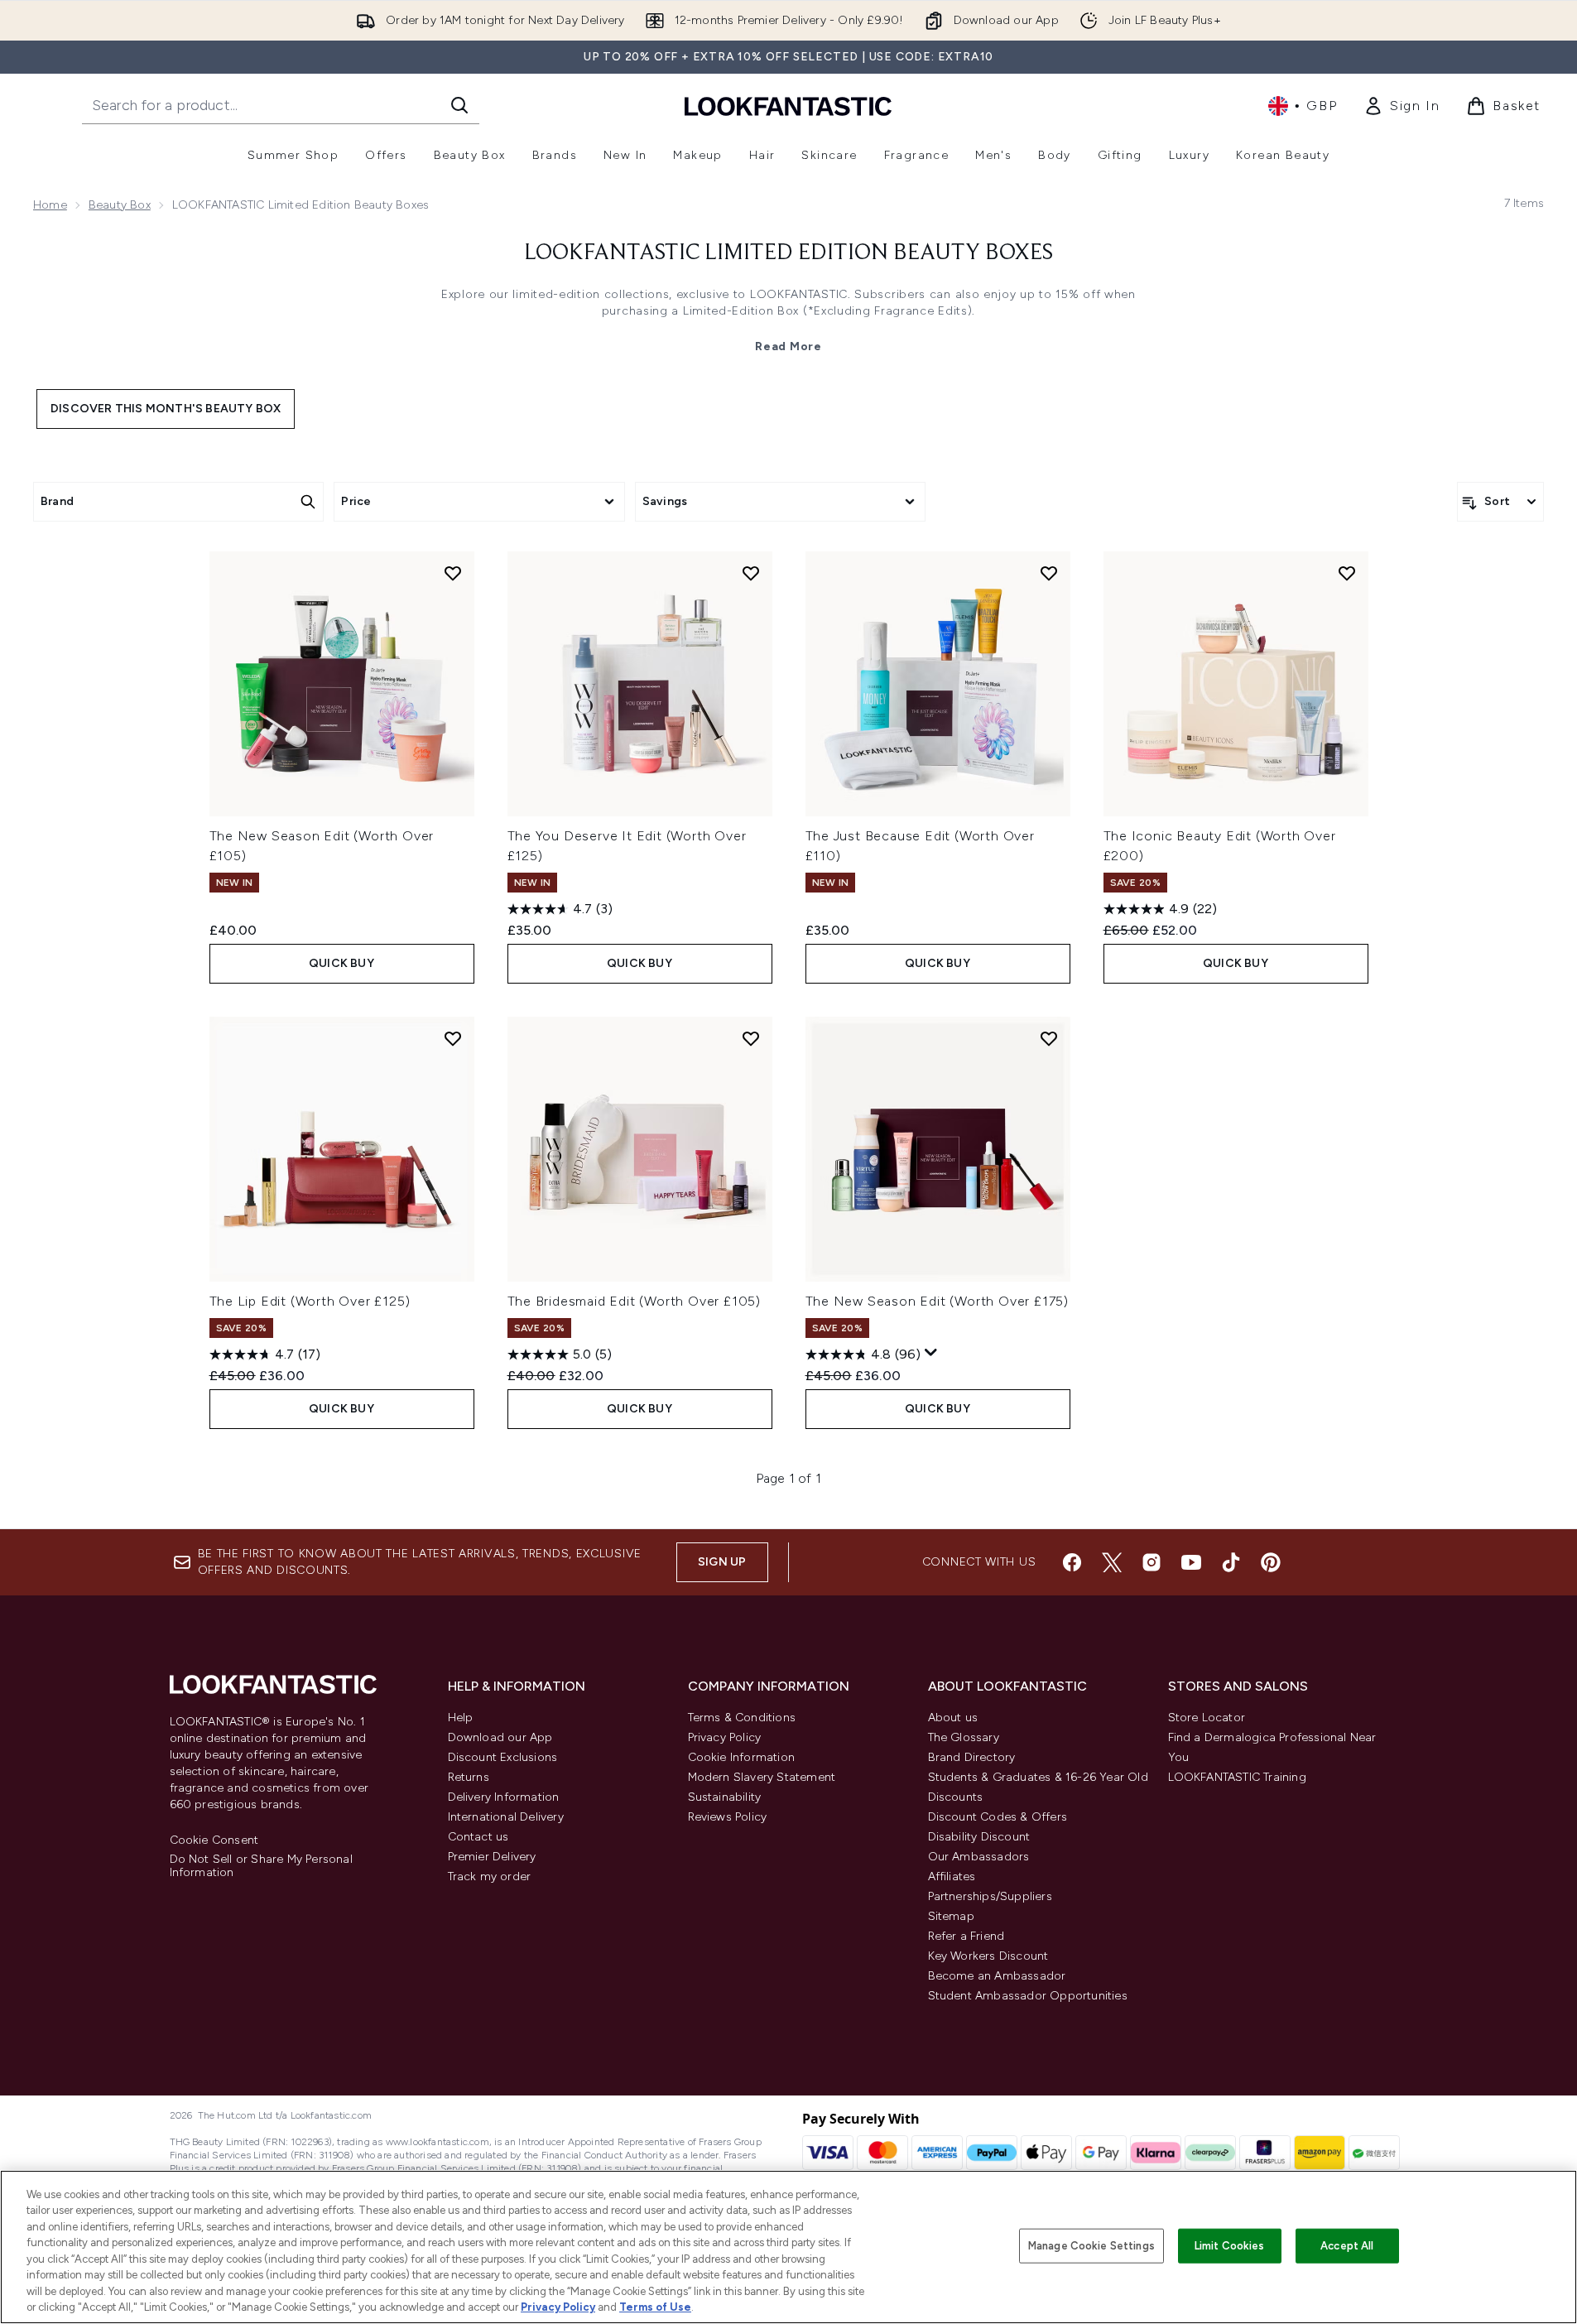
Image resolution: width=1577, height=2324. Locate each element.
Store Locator (1207, 1718)
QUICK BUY (341, 963)
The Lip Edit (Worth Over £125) (310, 1301)
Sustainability (725, 1797)
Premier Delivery (492, 1857)
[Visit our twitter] (1112, 1562)
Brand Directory (972, 1757)
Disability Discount (979, 1837)
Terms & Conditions (742, 1718)
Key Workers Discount (988, 1956)
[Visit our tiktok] (1231, 1562)
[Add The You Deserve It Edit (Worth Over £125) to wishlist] (751, 573)
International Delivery (506, 1817)
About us (953, 1718)
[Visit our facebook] (1072, 1562)
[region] (788, 2247)
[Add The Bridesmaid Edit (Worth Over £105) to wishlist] (751, 1038)
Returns (469, 1777)
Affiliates (952, 1877)
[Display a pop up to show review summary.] (931, 1353)
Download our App (500, 1737)
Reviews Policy (728, 1817)
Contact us (478, 1837)
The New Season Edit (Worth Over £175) (938, 1301)
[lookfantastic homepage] (788, 106)
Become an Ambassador (997, 1976)
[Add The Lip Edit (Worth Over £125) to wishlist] (453, 1038)
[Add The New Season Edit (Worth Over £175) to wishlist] (1049, 1038)
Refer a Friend (966, 1936)
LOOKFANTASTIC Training (1237, 1777)
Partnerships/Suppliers (990, 1896)
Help (461, 1718)
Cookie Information (742, 1757)
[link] (1402, 106)
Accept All (1347, 2246)
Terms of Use (655, 2307)
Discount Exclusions (503, 1757)
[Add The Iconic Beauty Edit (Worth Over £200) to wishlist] (1347, 573)
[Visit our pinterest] (1271, 1562)
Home (50, 205)
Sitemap (951, 1916)
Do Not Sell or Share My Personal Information (261, 1866)
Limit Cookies (1230, 2246)
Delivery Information (504, 1797)
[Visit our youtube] (1191, 1562)
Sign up (722, 1562)
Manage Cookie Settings (1091, 2246)
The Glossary (964, 1737)
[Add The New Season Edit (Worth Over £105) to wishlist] (453, 573)
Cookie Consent (214, 1840)
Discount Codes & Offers (998, 1817)
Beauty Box (120, 205)
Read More (788, 346)
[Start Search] (459, 105)
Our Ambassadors (979, 1857)
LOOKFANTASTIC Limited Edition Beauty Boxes (788, 253)
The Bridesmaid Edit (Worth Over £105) (635, 1301)
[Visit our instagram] (1151, 1562)
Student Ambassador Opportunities (1028, 1996)
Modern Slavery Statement (762, 1777)
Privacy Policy (725, 1737)
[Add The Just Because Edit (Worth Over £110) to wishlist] (1049, 573)
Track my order (490, 1877)
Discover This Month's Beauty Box (166, 409)
